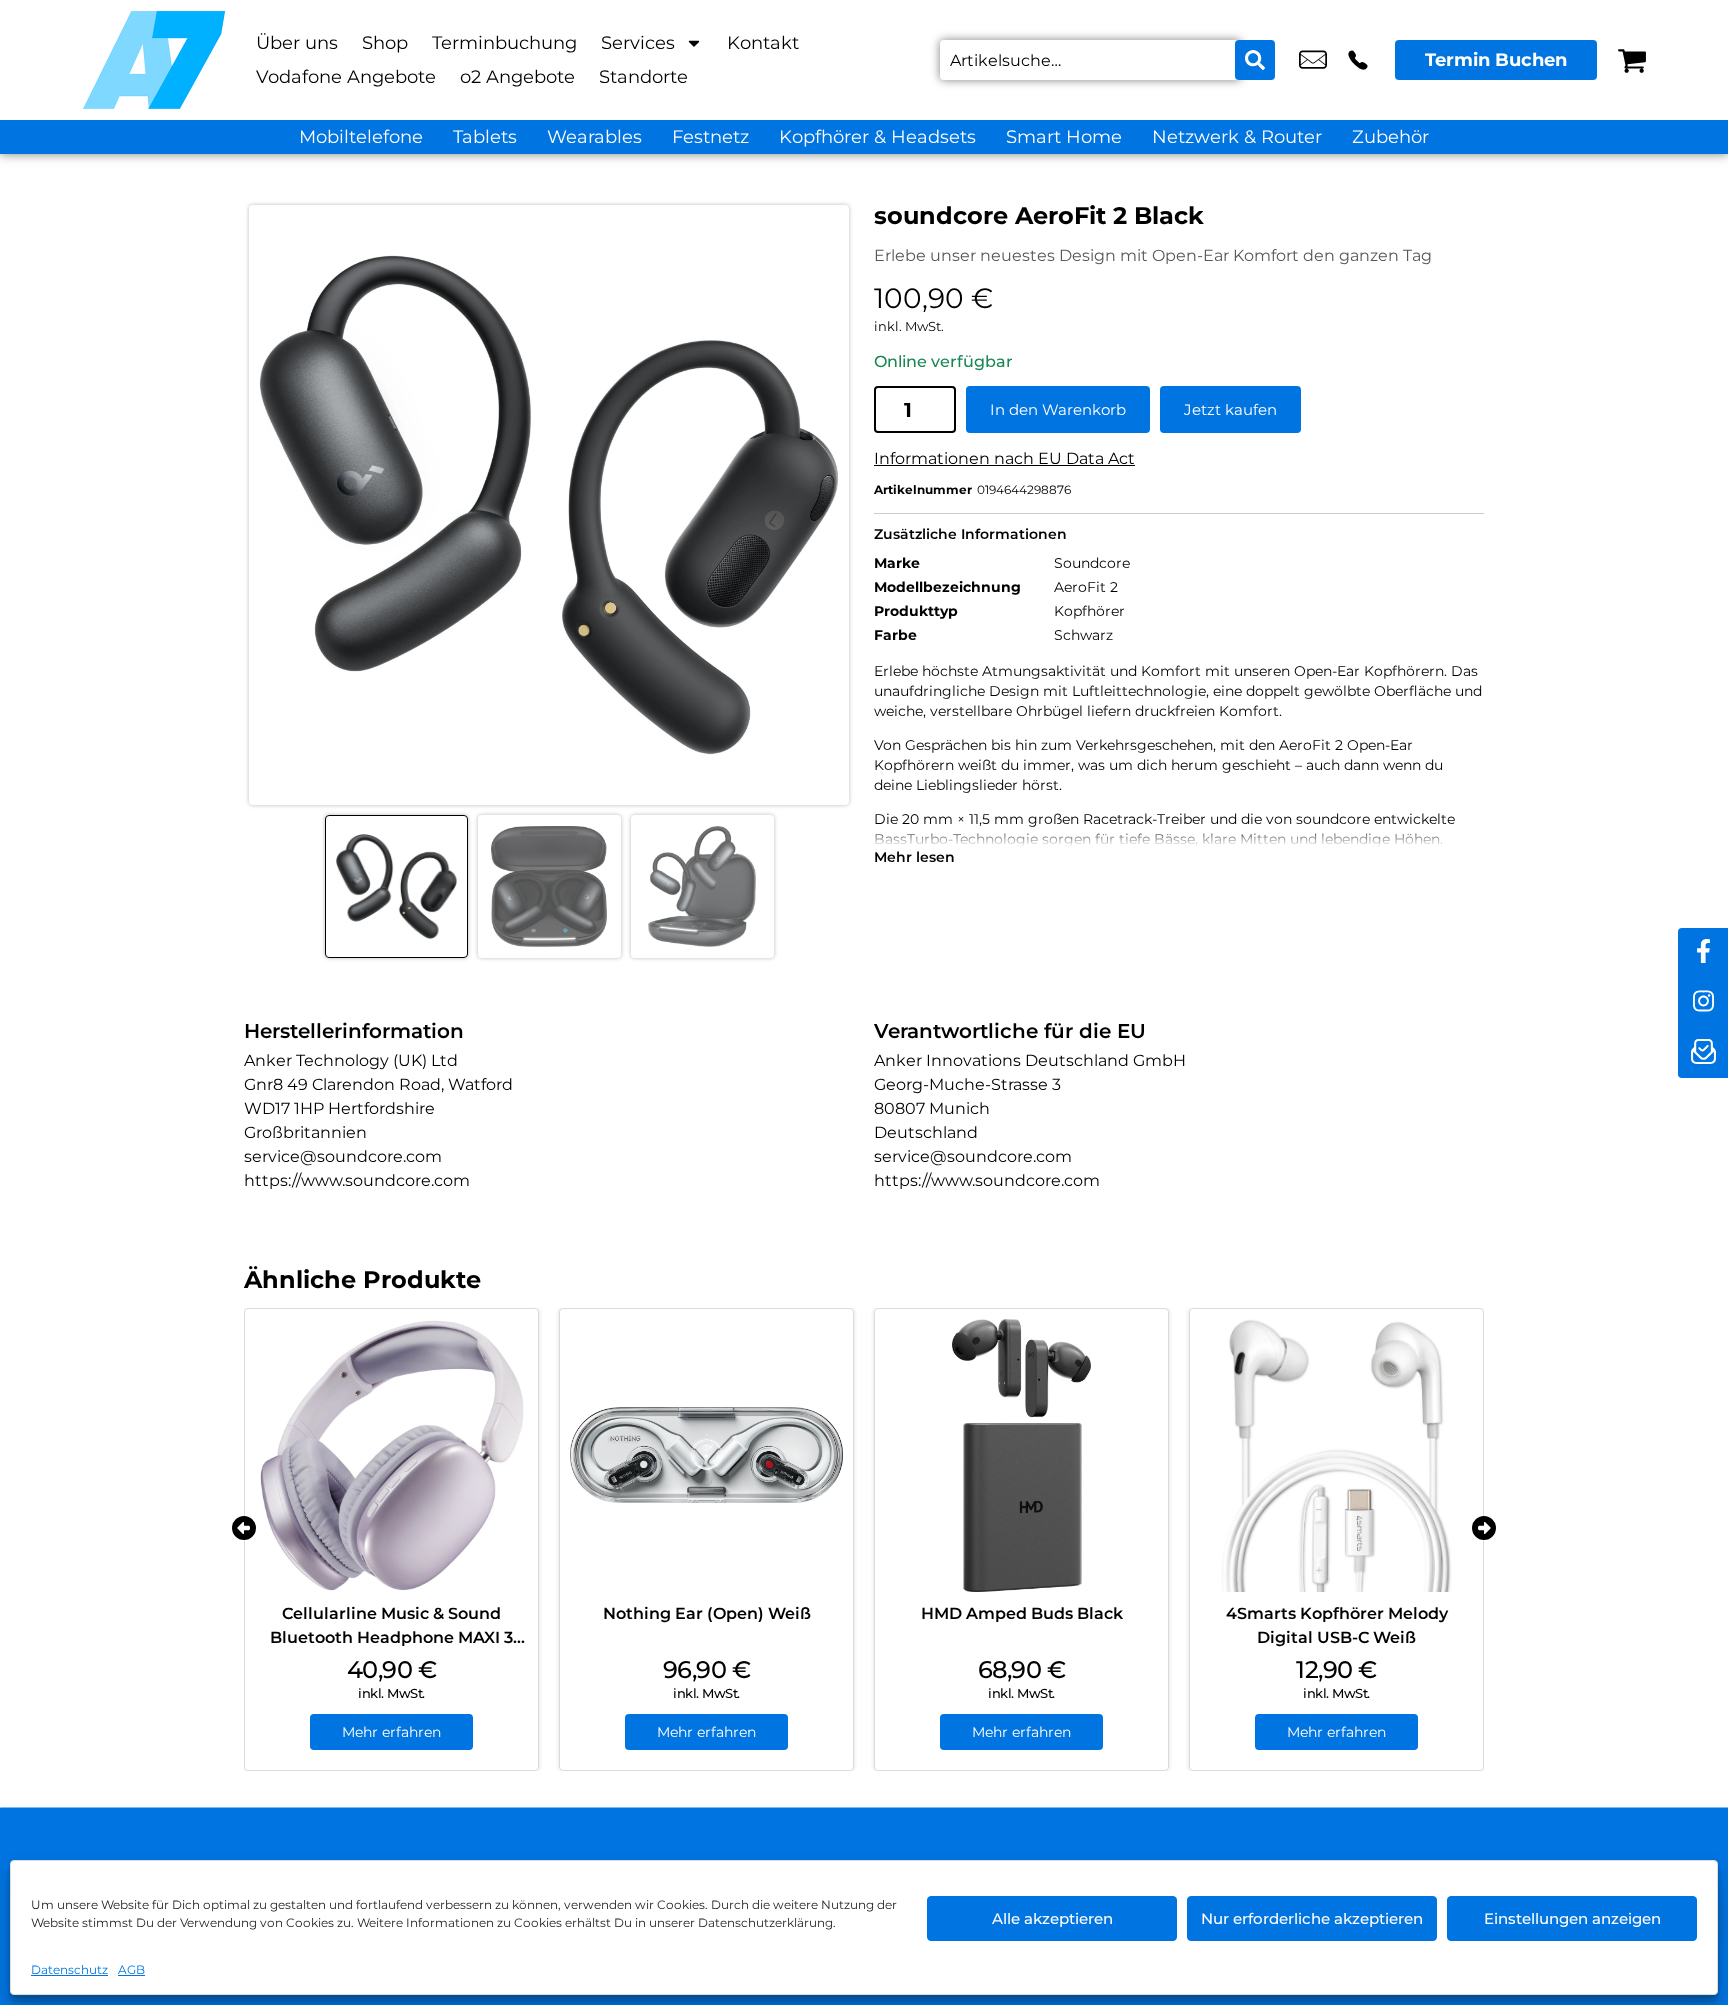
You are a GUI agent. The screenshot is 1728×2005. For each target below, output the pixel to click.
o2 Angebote (517, 77)
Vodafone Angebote (346, 77)
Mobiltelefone (361, 137)
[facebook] (1703, 953)
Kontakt (763, 43)
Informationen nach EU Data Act (1004, 458)
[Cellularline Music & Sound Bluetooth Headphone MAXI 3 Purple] (391, 1455)
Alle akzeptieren (1052, 1918)
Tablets (485, 137)
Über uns (297, 43)
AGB (131, 1969)
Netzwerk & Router (1237, 137)
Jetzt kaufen (1230, 409)
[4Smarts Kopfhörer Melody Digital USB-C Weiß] (1336, 1455)
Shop (385, 43)
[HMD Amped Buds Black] (1021, 1455)
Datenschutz (69, 1969)
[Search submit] (1255, 60)
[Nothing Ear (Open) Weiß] (706, 1455)
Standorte (643, 77)
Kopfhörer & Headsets (877, 137)
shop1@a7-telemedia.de (1313, 60)
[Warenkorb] (1632, 60)
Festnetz (710, 137)
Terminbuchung (504, 43)
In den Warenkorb (1058, 409)
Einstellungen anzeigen (1572, 1918)
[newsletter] (1703, 1053)
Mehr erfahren (391, 1732)
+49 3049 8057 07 (1358, 60)
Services (638, 43)
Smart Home (1064, 137)
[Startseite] (154, 60)
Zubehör (1390, 137)
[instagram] (1703, 1003)
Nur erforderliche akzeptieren (1312, 1918)
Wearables (594, 137)
